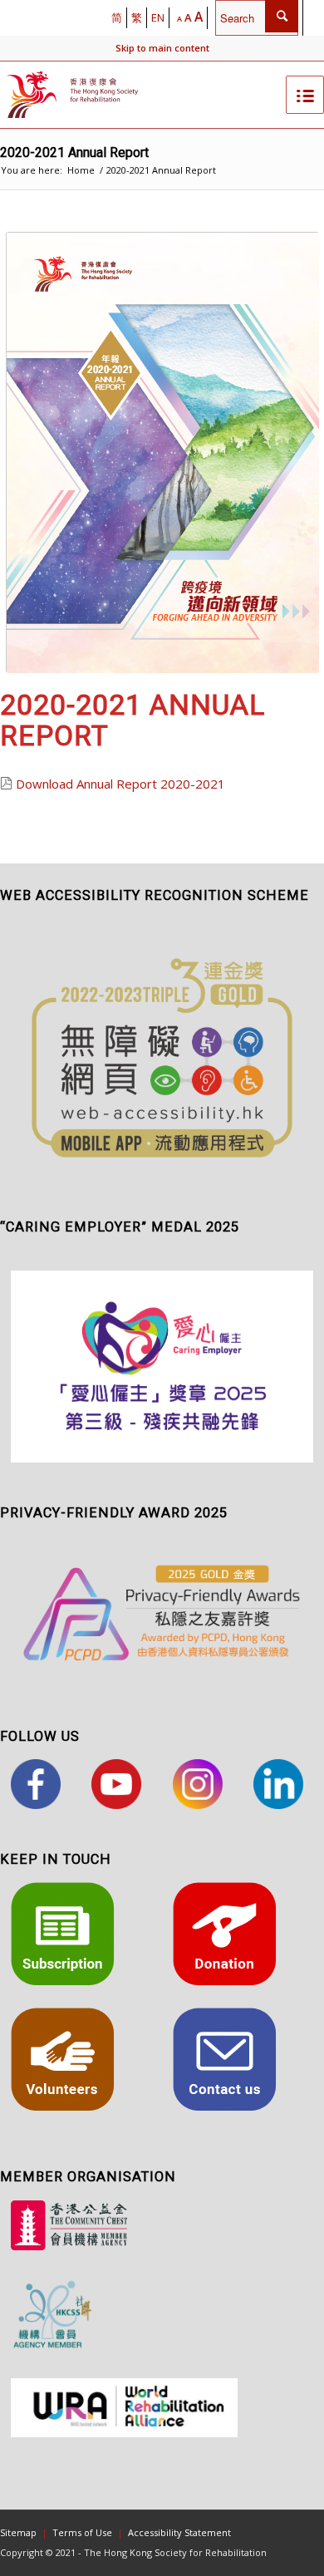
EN (158, 17)
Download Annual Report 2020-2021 (120, 784)
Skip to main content (162, 48)
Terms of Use (82, 2532)
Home (81, 170)
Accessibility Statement (179, 2532)
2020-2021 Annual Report (74, 152)
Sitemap (18, 2532)
